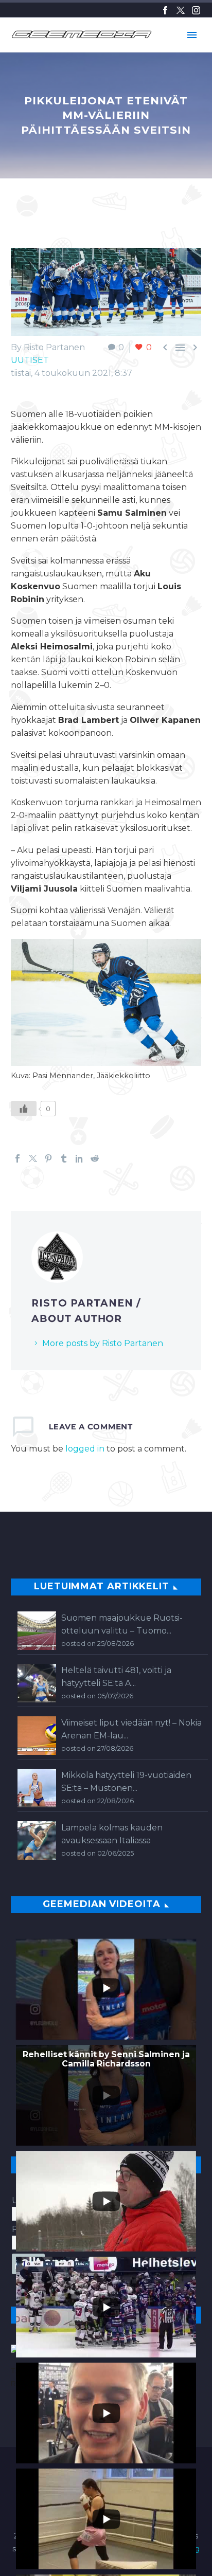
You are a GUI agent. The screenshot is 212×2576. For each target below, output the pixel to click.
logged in (85, 1449)
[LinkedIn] (79, 1158)
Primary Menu (192, 35)
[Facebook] (165, 10)
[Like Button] (24, 1109)
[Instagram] (196, 10)
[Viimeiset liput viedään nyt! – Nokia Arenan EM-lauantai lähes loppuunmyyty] (37, 1736)
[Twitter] (181, 10)
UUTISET (30, 360)
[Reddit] (95, 1158)
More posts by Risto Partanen (103, 1343)
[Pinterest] (48, 1158)
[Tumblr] (64, 1158)
